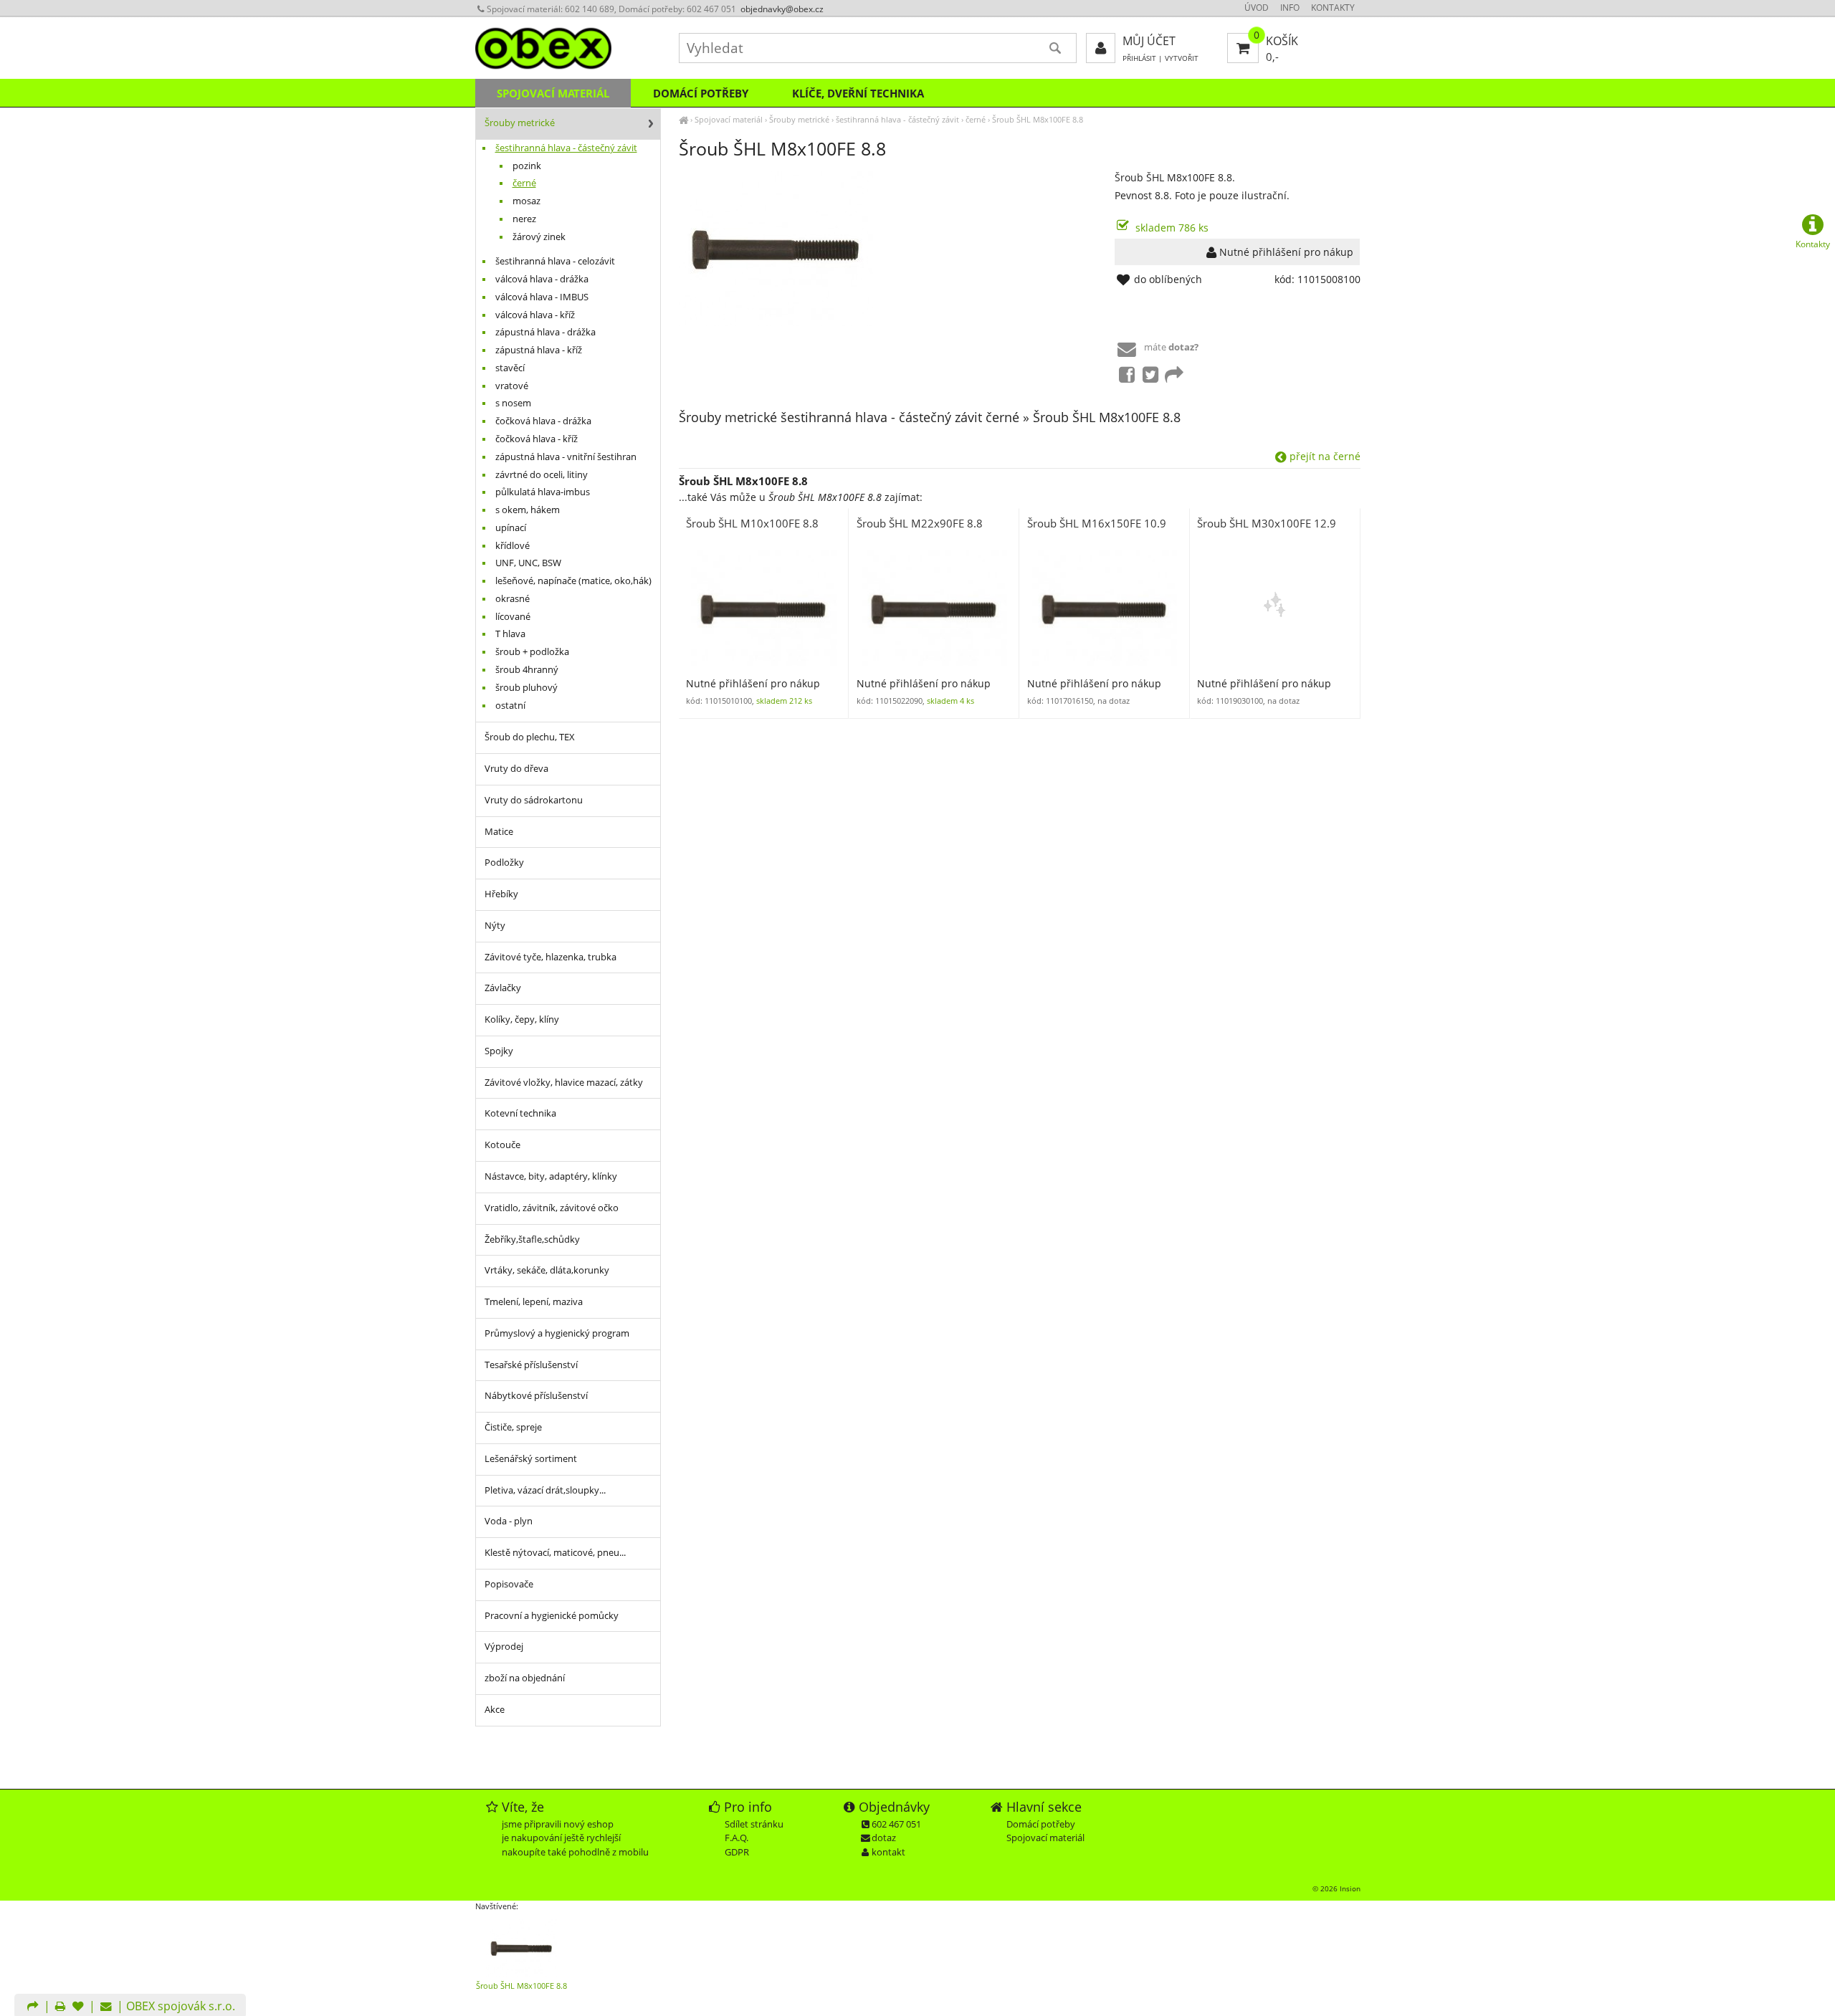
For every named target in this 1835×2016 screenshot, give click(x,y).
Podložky (504, 863)
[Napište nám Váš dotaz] (106, 2007)
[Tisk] (60, 2007)
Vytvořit (1182, 58)
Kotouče (502, 1145)
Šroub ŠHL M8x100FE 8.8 (1038, 119)
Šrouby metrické (799, 119)
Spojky (499, 1051)
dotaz (884, 1838)
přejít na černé (1324, 456)
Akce (495, 1710)
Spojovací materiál (729, 119)
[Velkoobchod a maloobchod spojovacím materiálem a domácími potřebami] (683, 119)
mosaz (526, 201)
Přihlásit (1139, 58)
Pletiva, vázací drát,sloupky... (545, 1490)
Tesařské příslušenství (531, 1365)
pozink (527, 166)
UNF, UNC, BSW (528, 563)
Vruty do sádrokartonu (534, 800)
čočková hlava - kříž (537, 439)
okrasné (513, 599)
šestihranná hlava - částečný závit (897, 119)
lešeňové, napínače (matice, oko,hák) (573, 581)
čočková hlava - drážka (543, 421)
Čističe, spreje (513, 1427)
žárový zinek (539, 237)
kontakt (888, 1852)
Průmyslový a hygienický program (557, 1333)
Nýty (495, 926)
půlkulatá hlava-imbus (543, 492)
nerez (524, 219)
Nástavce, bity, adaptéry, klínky (551, 1176)
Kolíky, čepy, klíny (522, 1019)
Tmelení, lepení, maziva (534, 1302)
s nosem (513, 403)
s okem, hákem (528, 510)
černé (976, 119)
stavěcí (510, 368)
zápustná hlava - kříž (539, 350)
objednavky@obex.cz (782, 9)
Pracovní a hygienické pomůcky (552, 1616)
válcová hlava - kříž (535, 315)
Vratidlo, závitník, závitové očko (552, 1208)
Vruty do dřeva (516, 769)
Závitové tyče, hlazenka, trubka (550, 957)
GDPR (737, 1852)
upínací (511, 528)
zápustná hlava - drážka (545, 332)
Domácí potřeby (701, 93)
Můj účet (1149, 41)
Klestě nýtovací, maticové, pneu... (555, 1553)
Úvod (1257, 8)
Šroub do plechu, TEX (530, 737)
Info (1290, 8)
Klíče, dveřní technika (858, 93)
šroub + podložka (532, 652)
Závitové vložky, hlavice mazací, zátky (564, 1083)
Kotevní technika (520, 1113)
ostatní (510, 706)
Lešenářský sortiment (531, 1459)
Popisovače (509, 1584)
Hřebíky (501, 894)
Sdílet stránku (754, 1824)
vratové (512, 386)
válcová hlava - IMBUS (542, 297)
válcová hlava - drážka (542, 279)
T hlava (510, 634)
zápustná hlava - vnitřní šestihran (566, 457)
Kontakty (1333, 8)
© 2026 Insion (1336, 1888)
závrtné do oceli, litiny (542, 475)
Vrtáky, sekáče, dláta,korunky (547, 1270)
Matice (499, 832)
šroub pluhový (526, 688)
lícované (513, 617)
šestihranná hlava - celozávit (555, 261)
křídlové (513, 546)
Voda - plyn (509, 1521)
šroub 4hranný (527, 670)
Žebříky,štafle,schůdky (532, 1239)
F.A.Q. (737, 1838)
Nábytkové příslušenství (536, 1396)
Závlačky (503, 988)
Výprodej (504, 1647)
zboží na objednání (525, 1678)
